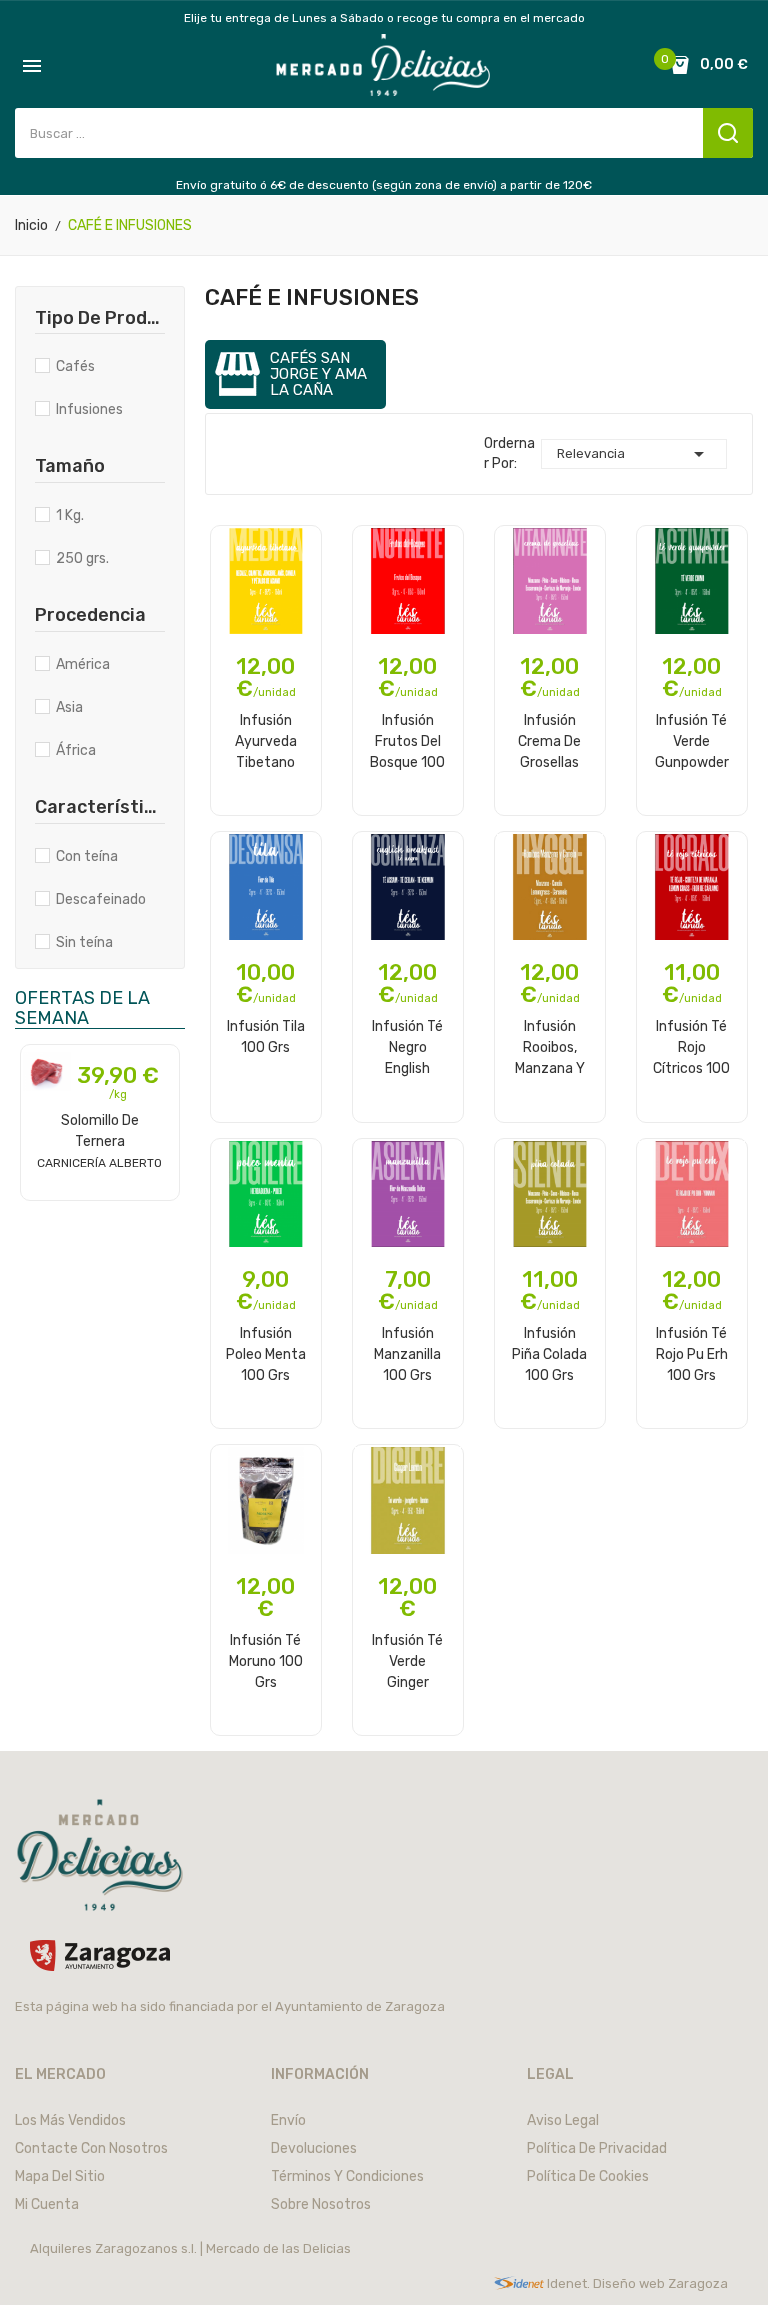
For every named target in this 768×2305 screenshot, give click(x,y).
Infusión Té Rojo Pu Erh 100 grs (692, 1354)
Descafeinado (101, 899)
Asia (69, 707)
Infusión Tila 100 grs (266, 1037)
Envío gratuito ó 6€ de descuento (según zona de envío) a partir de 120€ (384, 185)
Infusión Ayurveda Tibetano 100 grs (266, 741)
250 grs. (82, 558)
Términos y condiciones (347, 2176)
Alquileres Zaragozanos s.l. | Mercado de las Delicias (190, 2248)
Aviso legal (563, 2120)
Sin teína (84, 942)
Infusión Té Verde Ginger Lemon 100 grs (407, 1661)
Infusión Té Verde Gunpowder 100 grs (692, 741)
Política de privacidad (597, 2148)
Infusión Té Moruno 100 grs (266, 1661)
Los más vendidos (70, 2120)
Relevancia (634, 454)
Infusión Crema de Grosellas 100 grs (549, 741)
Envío (288, 2120)
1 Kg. (70, 515)
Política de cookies (588, 2176)
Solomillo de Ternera (99, 1141)
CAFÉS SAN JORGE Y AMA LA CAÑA (318, 374)
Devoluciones (314, 2148)
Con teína (87, 856)
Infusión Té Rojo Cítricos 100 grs (691, 1047)
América (83, 664)
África (76, 750)
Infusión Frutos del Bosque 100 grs (407, 741)
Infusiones (89, 409)
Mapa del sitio (60, 2176)
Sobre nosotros (321, 2204)
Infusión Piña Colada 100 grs (549, 1354)
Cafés (75, 366)
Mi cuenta (47, 2204)
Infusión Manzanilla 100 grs (407, 1354)
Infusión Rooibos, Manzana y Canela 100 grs (549, 1047)
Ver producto (100, 1198)
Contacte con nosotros (91, 2148)
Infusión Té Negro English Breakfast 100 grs (407, 1047)
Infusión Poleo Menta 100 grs (266, 1354)
